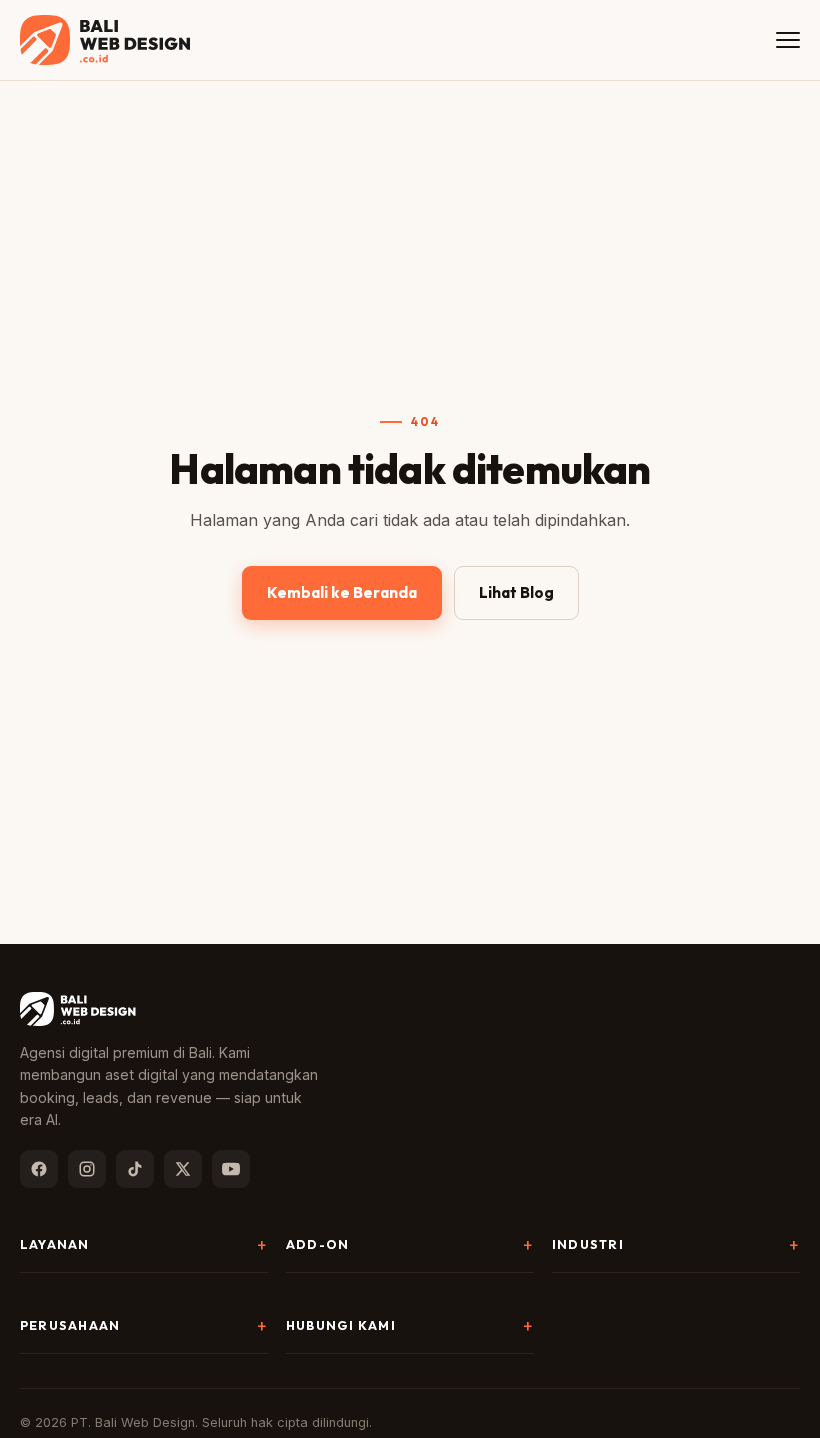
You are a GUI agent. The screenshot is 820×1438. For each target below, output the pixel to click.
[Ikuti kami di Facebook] (39, 1169)
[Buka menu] (788, 40)
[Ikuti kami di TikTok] (135, 1169)
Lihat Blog (516, 592)
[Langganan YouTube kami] (231, 1169)
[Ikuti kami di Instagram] (87, 1169)
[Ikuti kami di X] (183, 1169)
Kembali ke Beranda (342, 592)
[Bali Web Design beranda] (105, 40)
